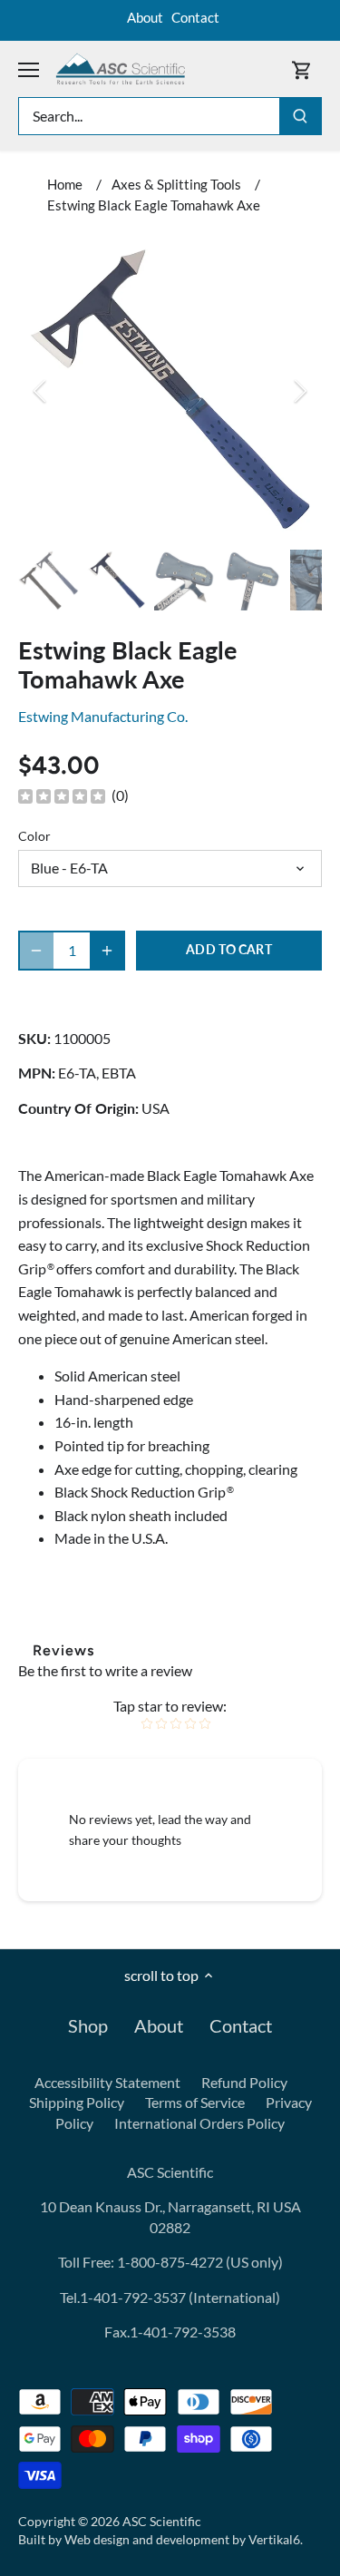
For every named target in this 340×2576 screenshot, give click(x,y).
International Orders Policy (199, 2123)
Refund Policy (244, 2082)
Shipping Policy (77, 2102)
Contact (195, 17)
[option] (170, 390)
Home (65, 184)
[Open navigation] (29, 70)
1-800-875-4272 (169, 2262)
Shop (88, 2025)
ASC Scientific (162, 2521)
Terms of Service (195, 2102)
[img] (62, 795)
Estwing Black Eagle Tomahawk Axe (154, 205)
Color (34, 836)
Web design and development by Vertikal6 (182, 2539)
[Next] (299, 391)
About (145, 17)
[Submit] (300, 116)
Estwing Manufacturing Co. (103, 716)
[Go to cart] (302, 69)
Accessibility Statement (107, 2082)
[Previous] (41, 391)
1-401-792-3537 (133, 2297)
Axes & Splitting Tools (176, 184)
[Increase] (107, 951)
